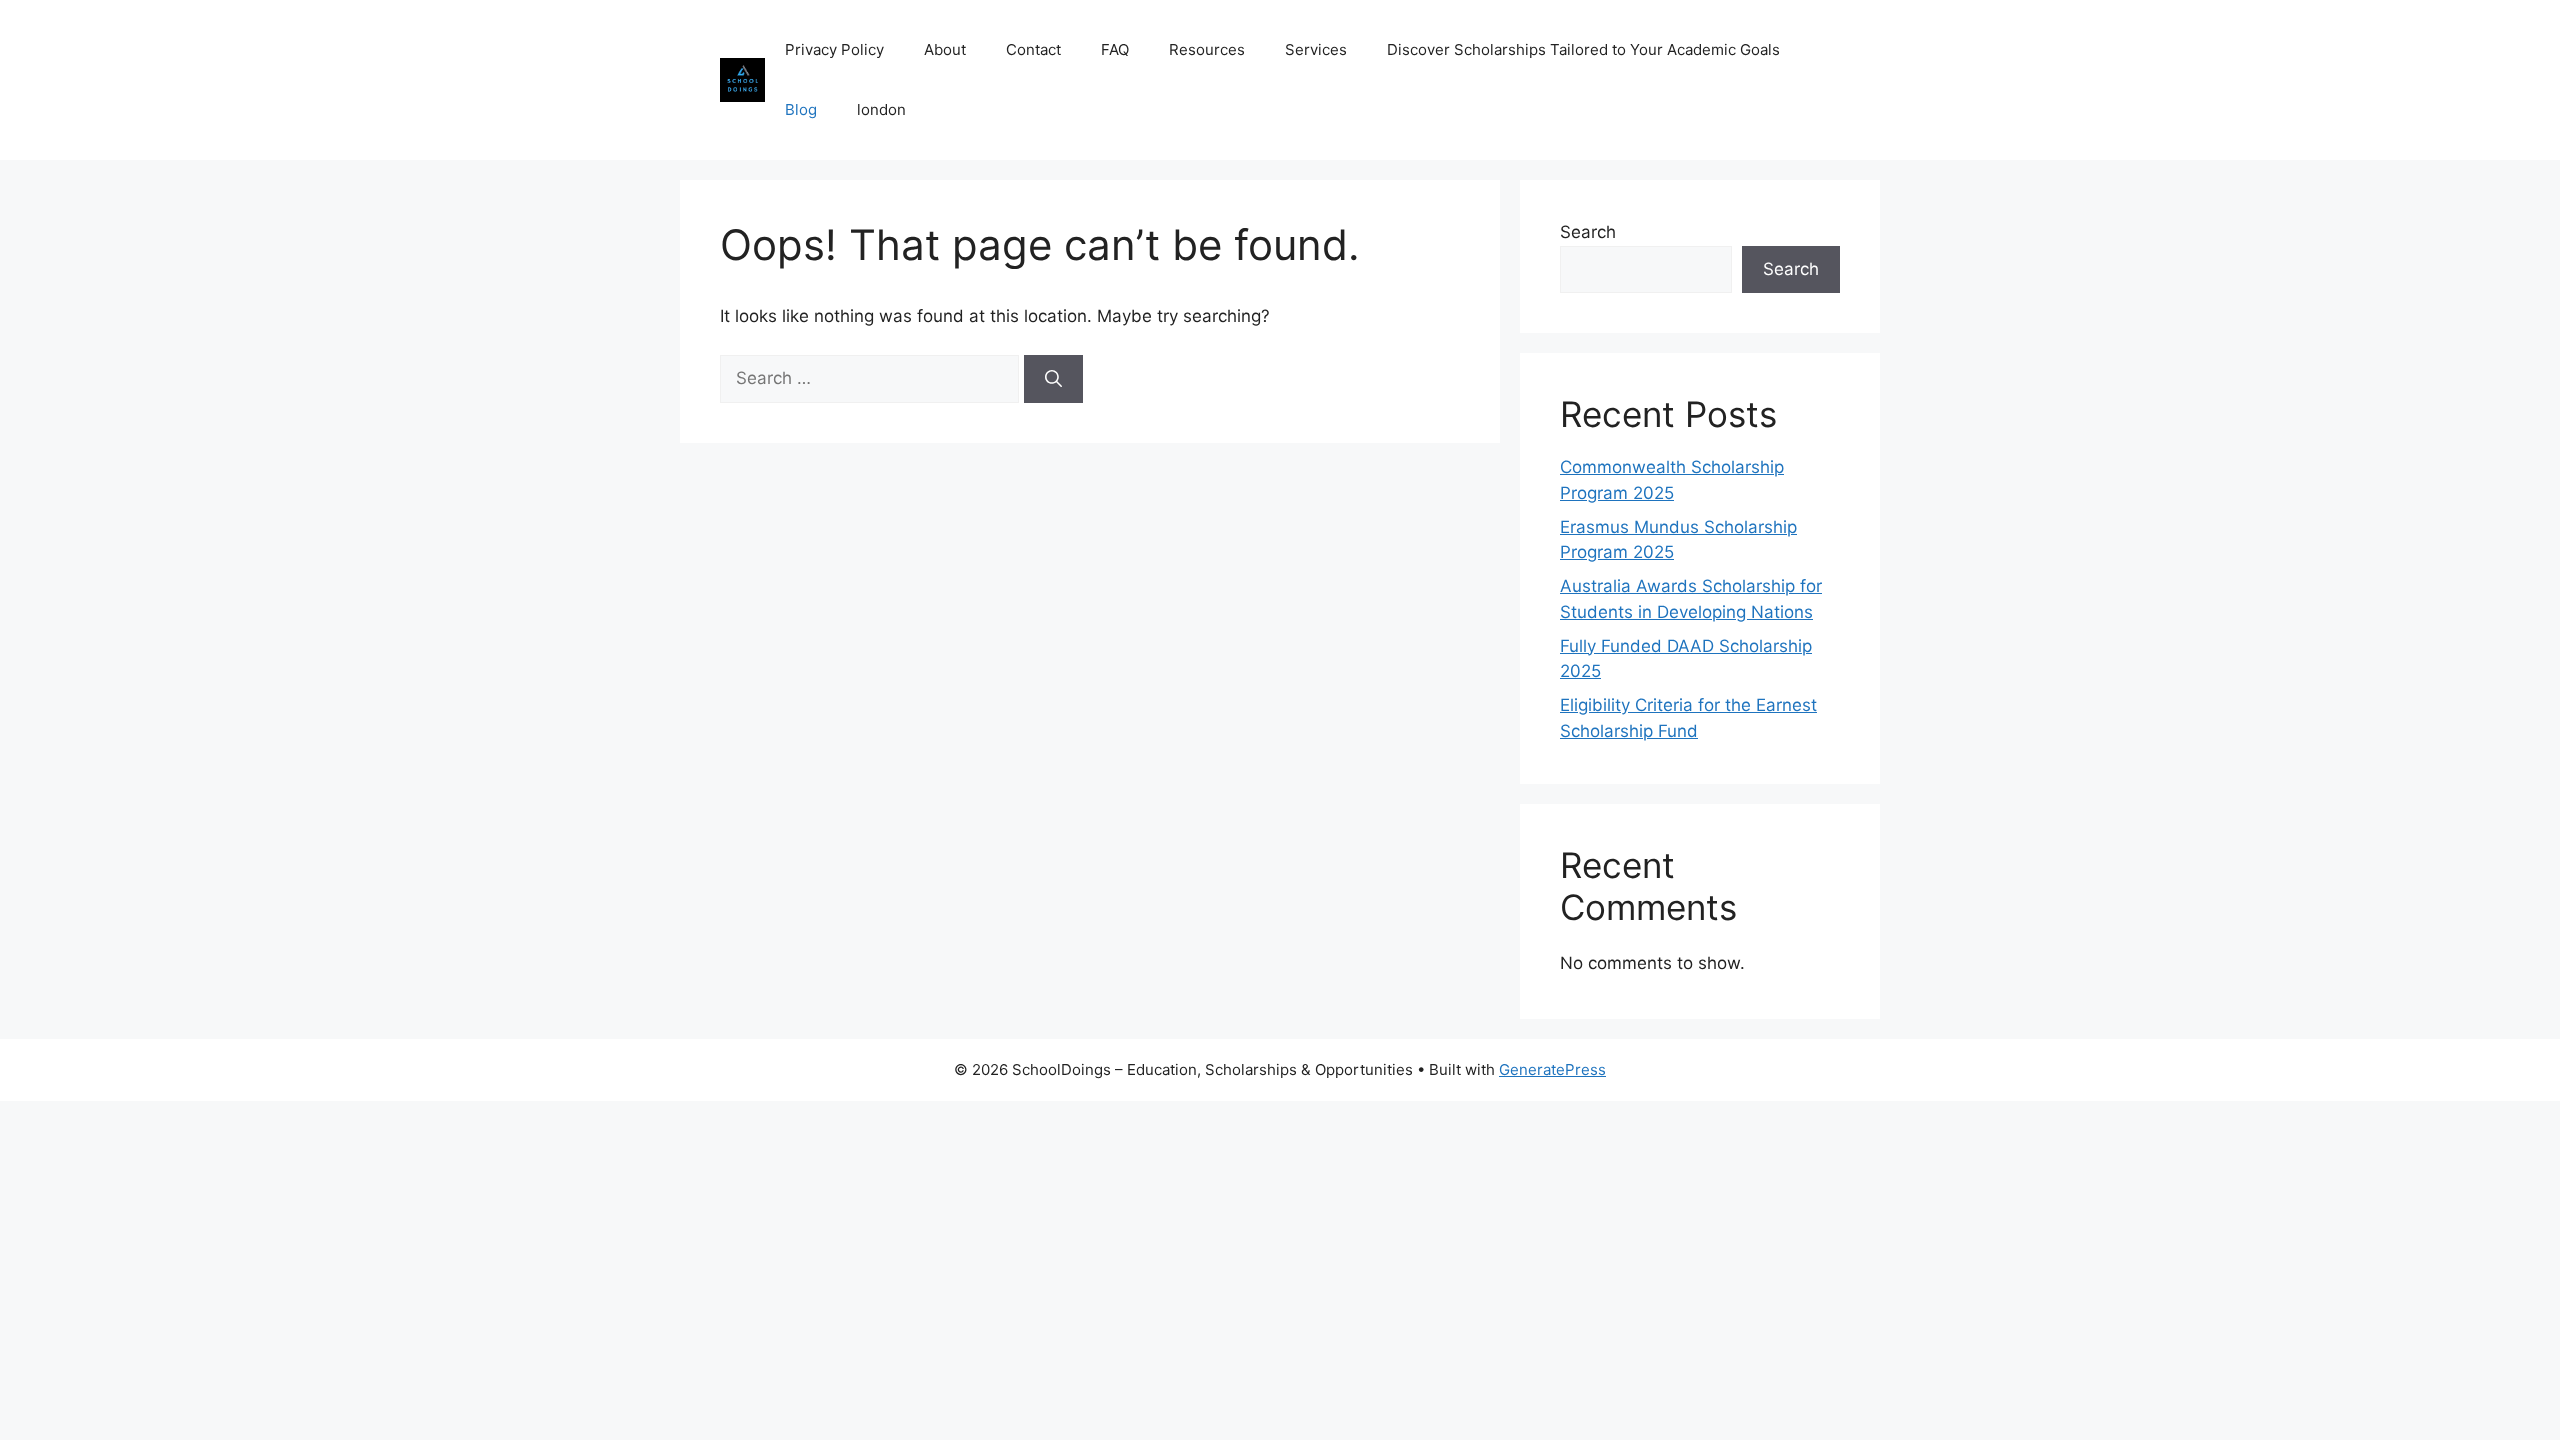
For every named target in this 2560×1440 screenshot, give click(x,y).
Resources (1207, 49)
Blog (801, 109)
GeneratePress (1552, 1069)
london (881, 109)
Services (1316, 49)
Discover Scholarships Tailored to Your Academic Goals (1583, 49)
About (945, 49)
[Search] (1053, 379)
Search (1588, 232)
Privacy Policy (834, 49)
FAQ (1115, 49)
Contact (1033, 49)
